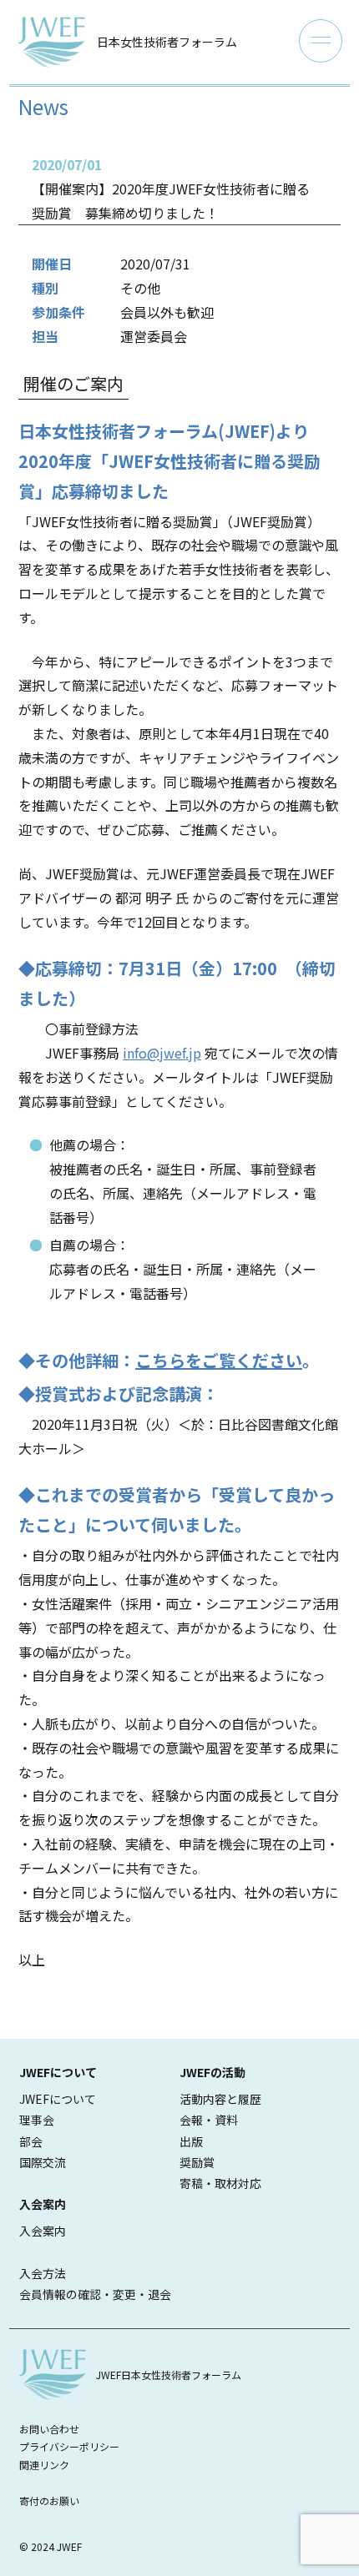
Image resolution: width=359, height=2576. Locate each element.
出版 (191, 2141)
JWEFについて (58, 2099)
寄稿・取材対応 (220, 2183)
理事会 (37, 2120)
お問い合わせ (49, 2429)
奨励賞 (197, 2162)
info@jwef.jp (162, 1053)
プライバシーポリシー (69, 2446)
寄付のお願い (49, 2501)
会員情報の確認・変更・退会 (95, 2294)
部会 (31, 2141)
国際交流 (43, 2162)
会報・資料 (209, 2120)
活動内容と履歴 (220, 2099)
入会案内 (43, 2231)
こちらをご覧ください (219, 1360)
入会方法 (43, 2273)
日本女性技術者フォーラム (167, 42)
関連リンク (44, 2465)
